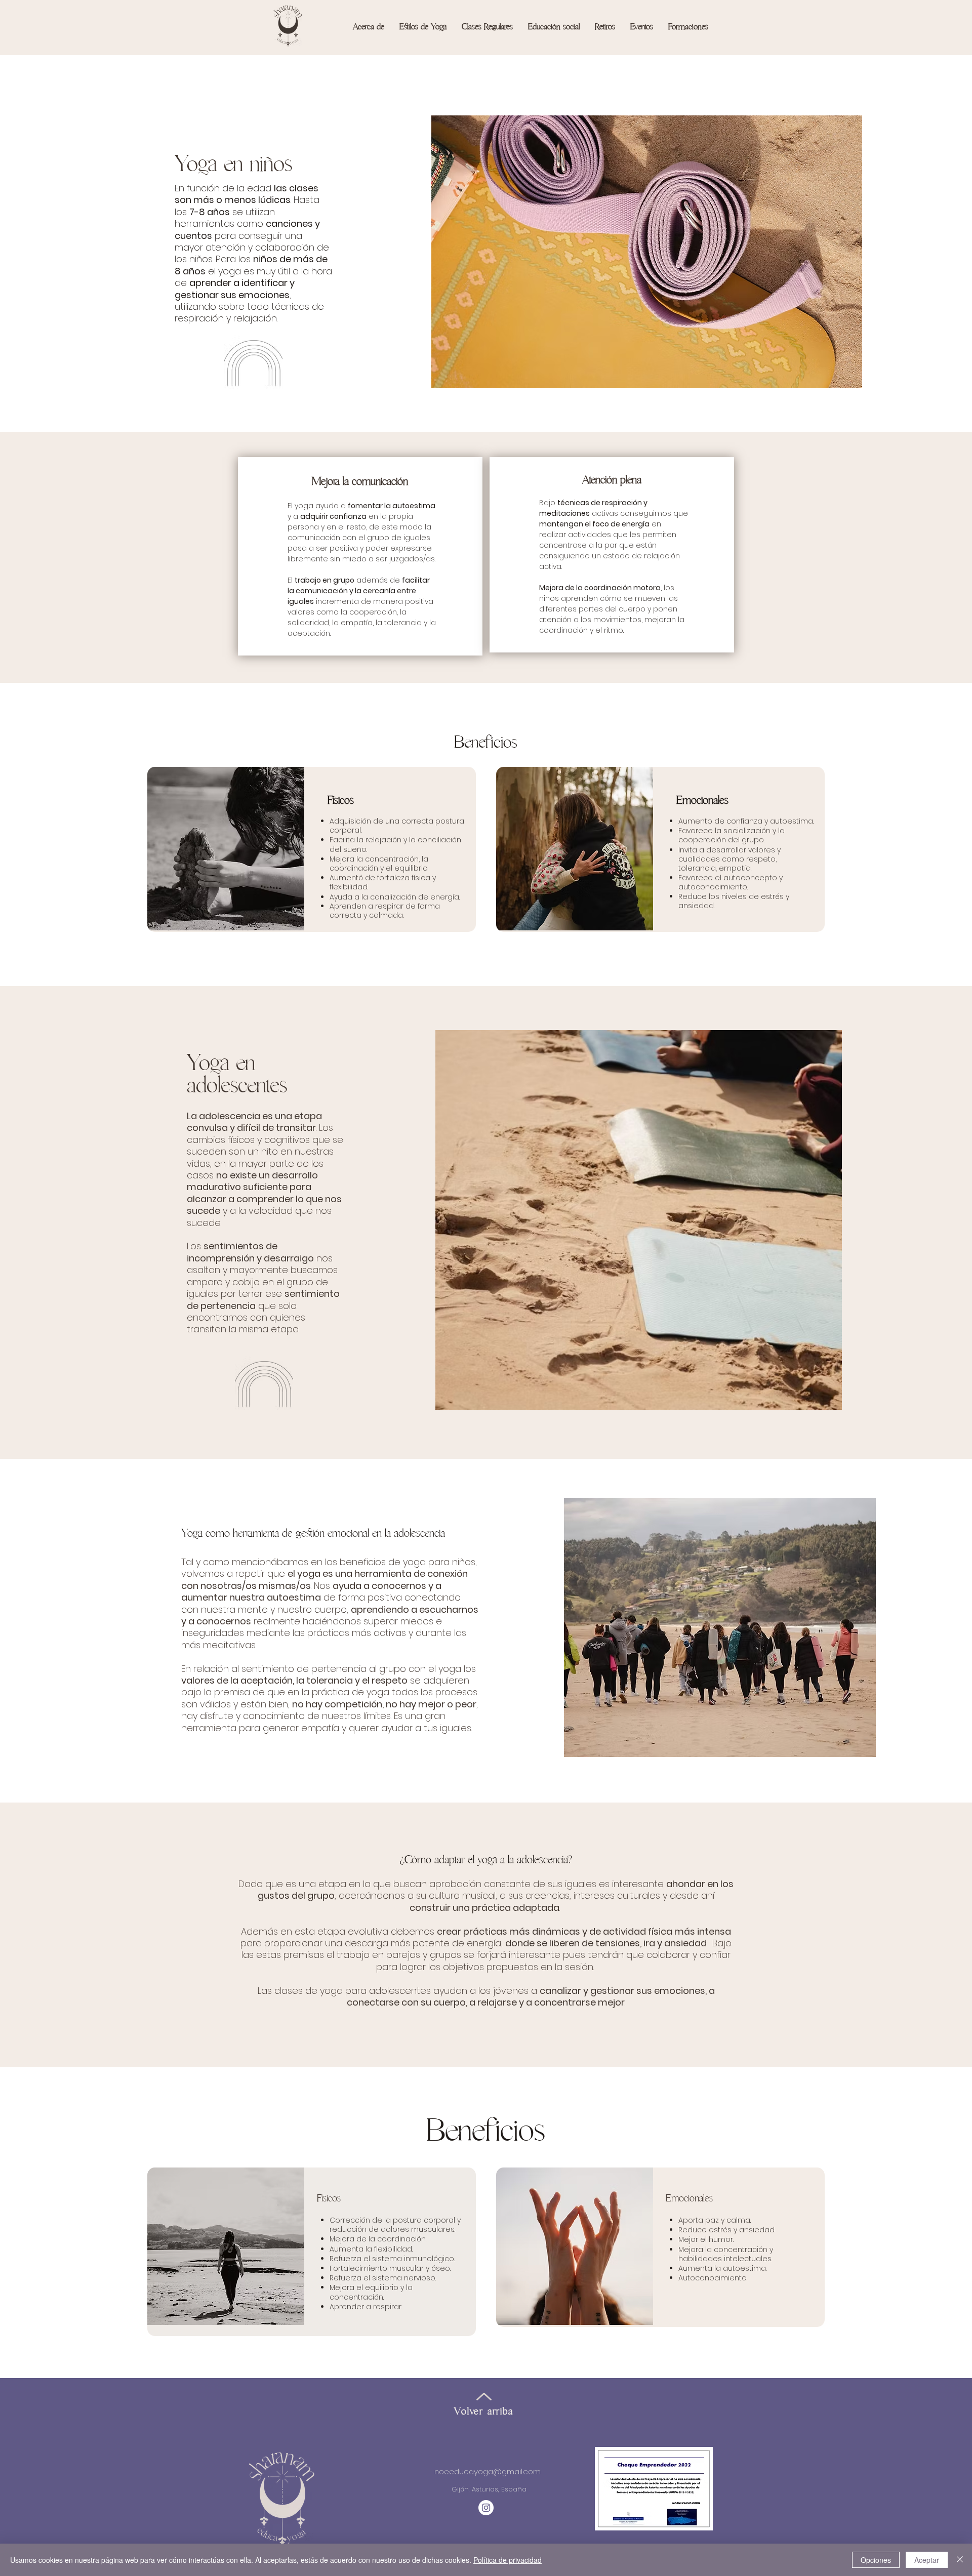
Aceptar (927, 2560)
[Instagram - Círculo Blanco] (486, 2508)
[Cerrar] (960, 2560)
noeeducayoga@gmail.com (488, 2471)
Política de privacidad (508, 2560)
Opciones (876, 2560)
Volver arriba (483, 2411)
